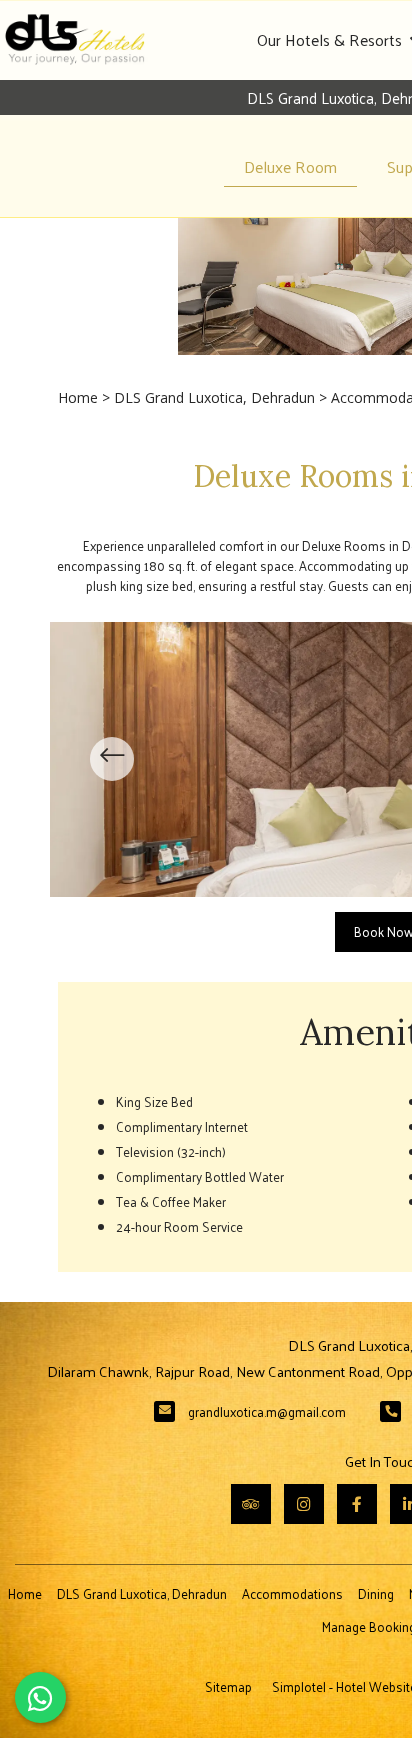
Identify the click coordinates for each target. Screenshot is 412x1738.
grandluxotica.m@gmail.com (267, 1411)
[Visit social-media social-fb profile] (357, 1504)
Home (78, 397)
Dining (376, 1593)
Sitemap (228, 1686)
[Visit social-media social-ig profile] (304, 1504)
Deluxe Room (290, 166)
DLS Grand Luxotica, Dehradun (214, 397)
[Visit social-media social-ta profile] (251, 1504)
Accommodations (292, 1593)
